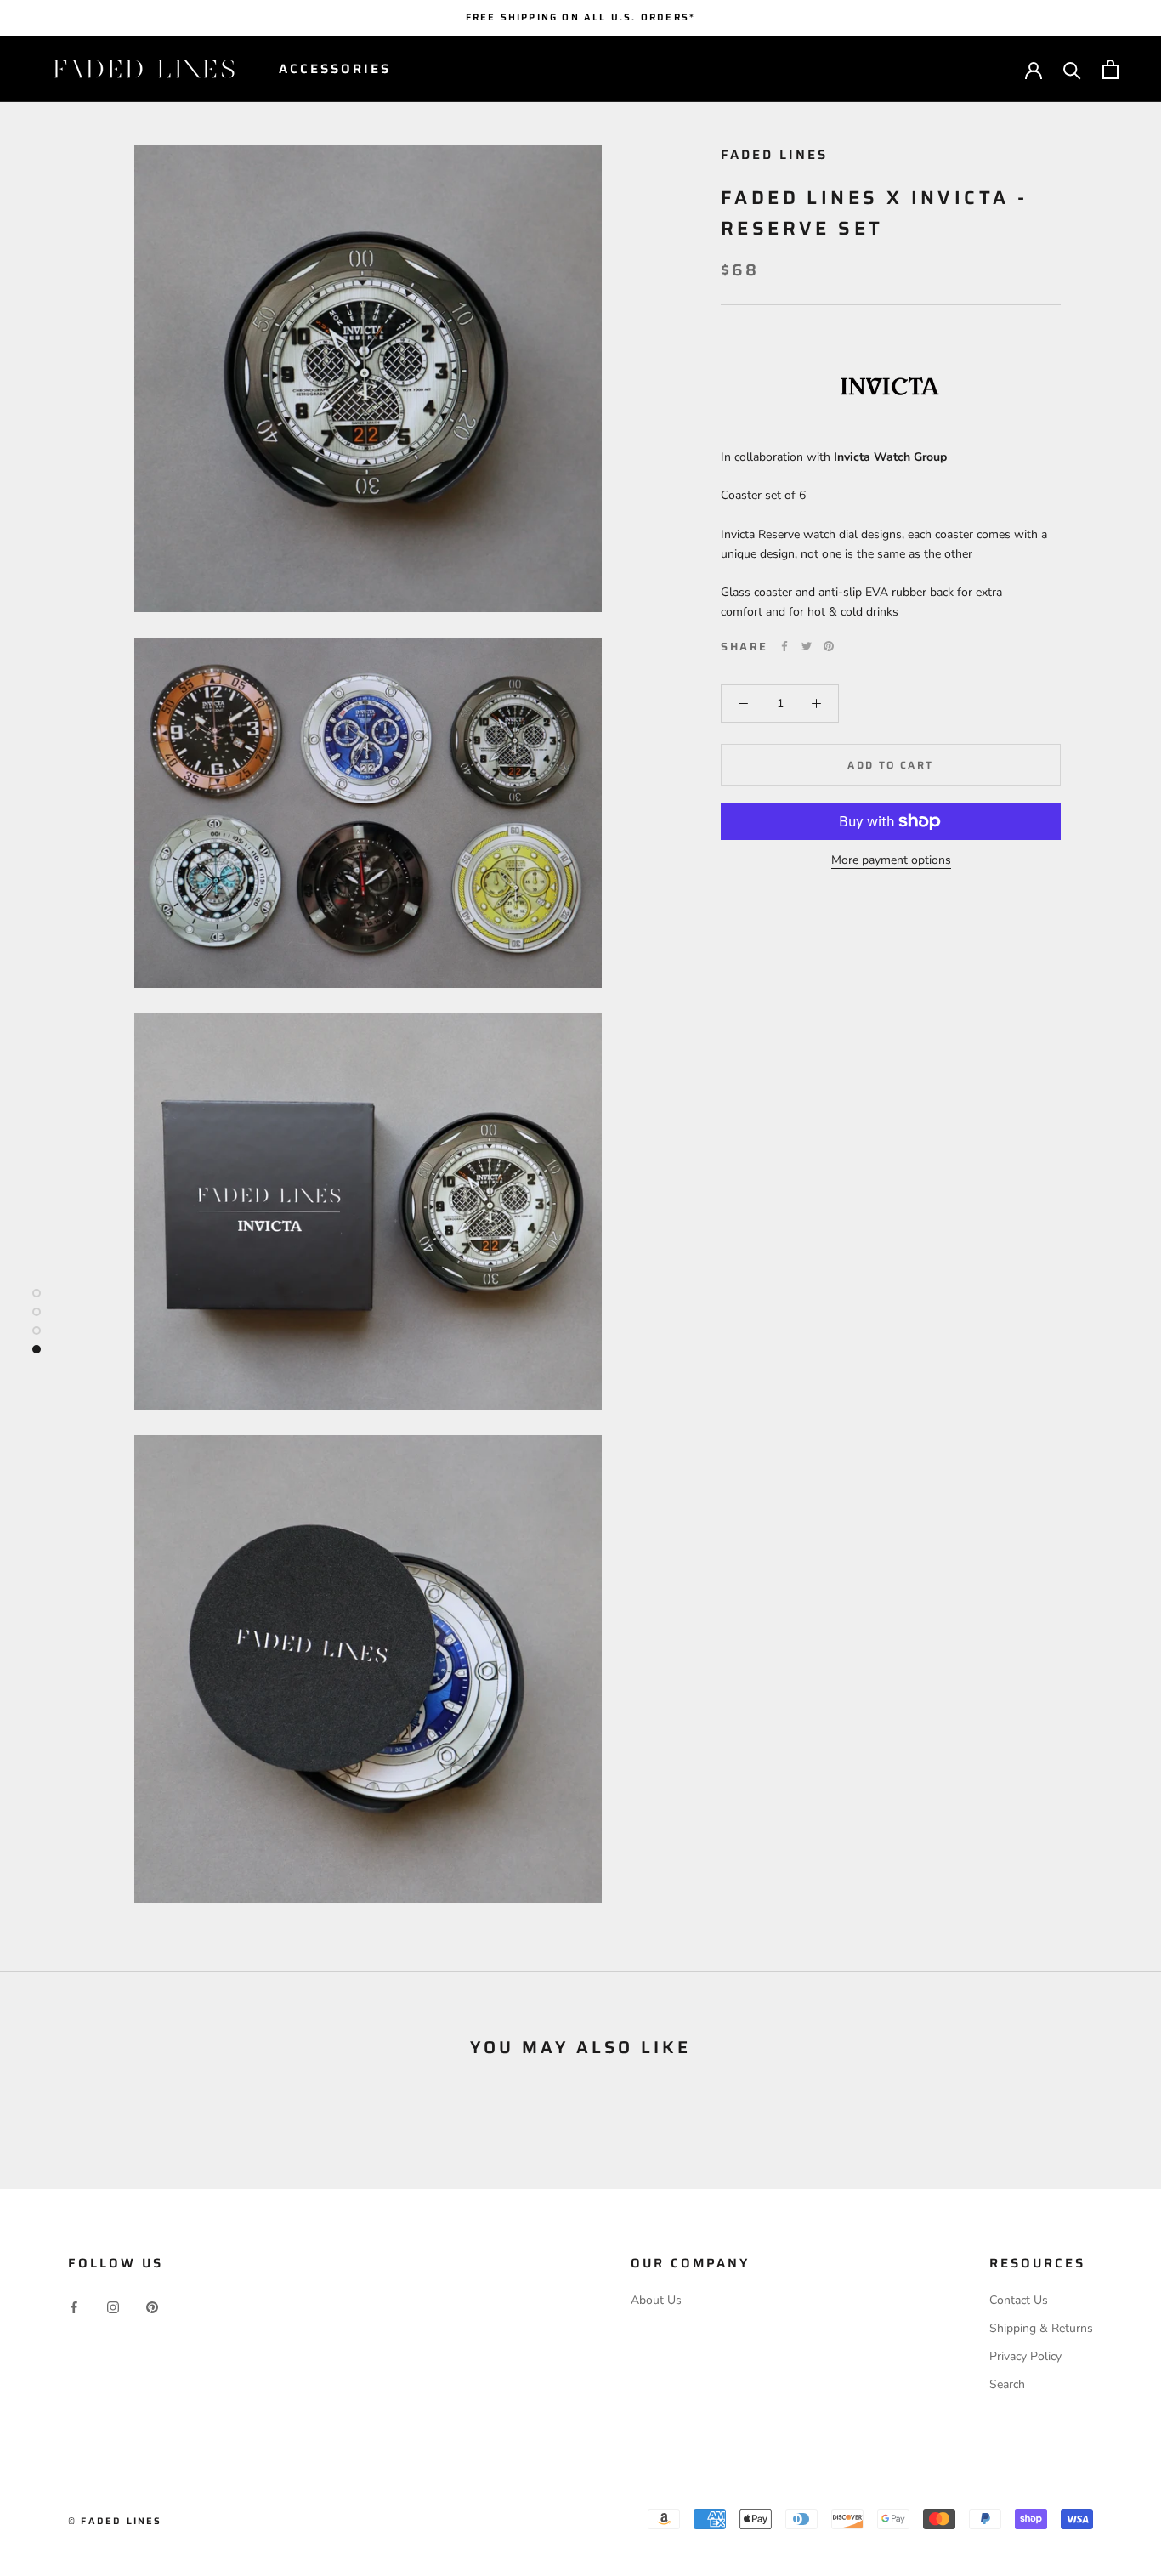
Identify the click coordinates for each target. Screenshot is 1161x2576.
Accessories (335, 69)
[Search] (1072, 69)
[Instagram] (113, 2306)
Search (1007, 2384)
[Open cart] (1110, 69)
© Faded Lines (115, 2521)
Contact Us (1019, 2300)
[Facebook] (784, 646)
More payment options (891, 860)
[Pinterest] (829, 646)
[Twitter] (807, 646)
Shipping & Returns (1041, 2328)
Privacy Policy (1025, 2356)
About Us (656, 2300)
